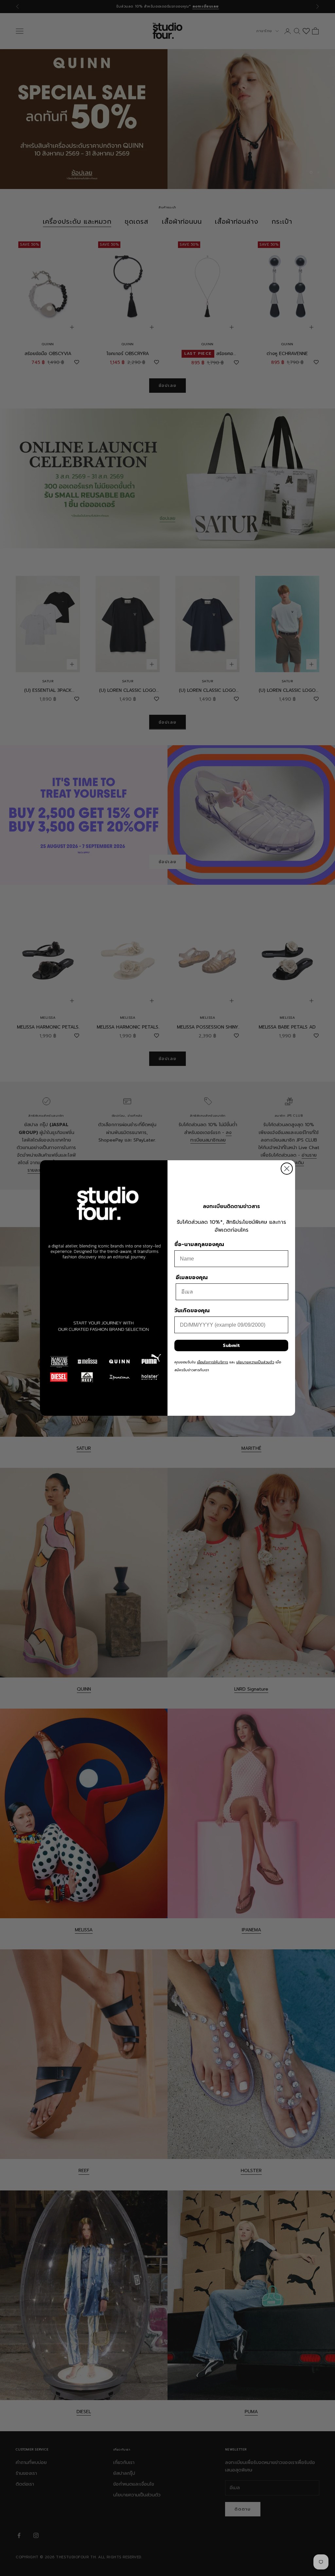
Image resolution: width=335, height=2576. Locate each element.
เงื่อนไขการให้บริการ (212, 1362)
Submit (231, 1345)
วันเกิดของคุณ (192, 1311)
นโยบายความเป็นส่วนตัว (255, 1362)
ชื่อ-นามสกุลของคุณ (199, 1244)
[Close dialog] (287, 1169)
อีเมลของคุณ (192, 1278)
